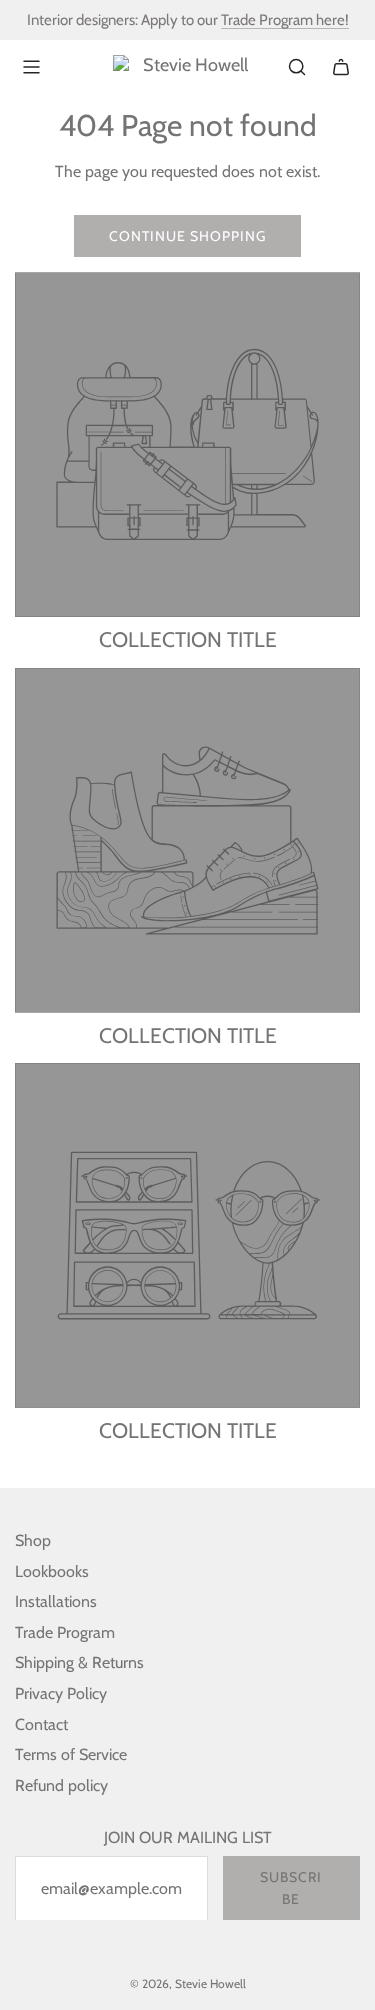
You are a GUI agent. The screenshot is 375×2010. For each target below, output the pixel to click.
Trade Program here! (285, 20)
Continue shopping (187, 236)
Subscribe (291, 1888)
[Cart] (341, 67)
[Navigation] (31, 67)
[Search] (297, 67)
